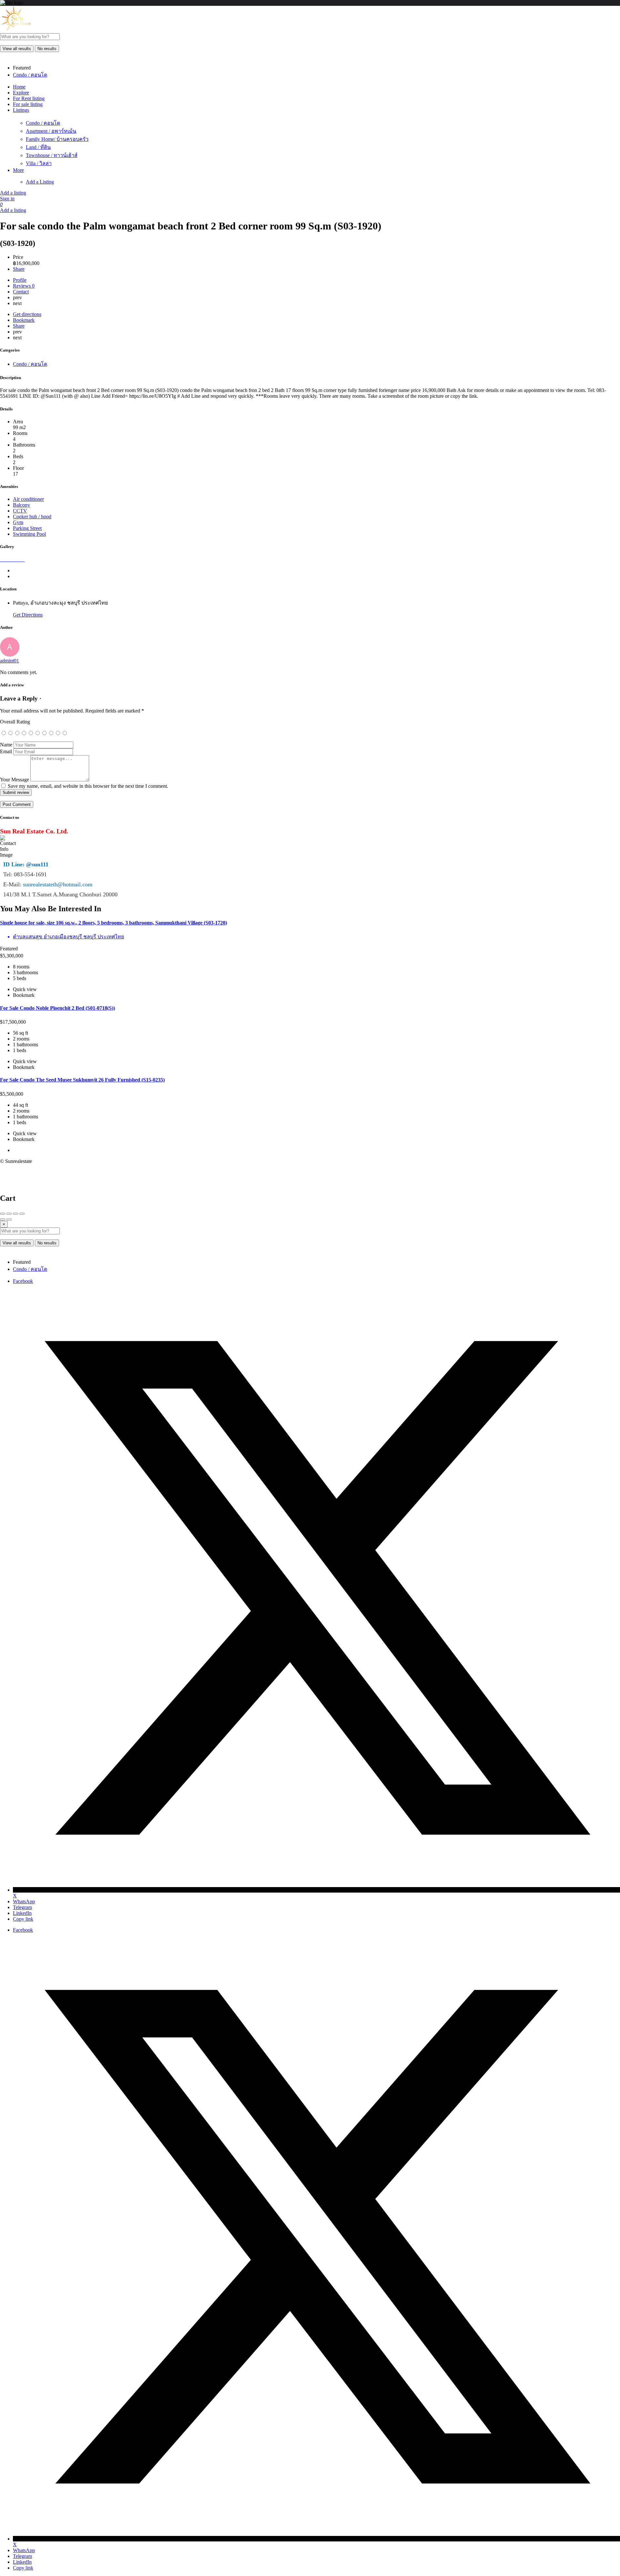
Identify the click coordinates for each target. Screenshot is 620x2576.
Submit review (16, 792)
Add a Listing (40, 182)
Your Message (15, 780)
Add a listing (13, 193)
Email (6, 751)
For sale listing (28, 104)
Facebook (23, 1281)
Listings (21, 110)
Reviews (24, 286)
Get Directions (28, 615)
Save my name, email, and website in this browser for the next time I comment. (88, 786)
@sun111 (37, 864)
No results (47, 49)
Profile (20, 280)
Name (6, 745)
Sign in (7, 199)
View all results (17, 49)
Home (19, 87)
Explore (21, 93)
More (18, 170)
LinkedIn (22, 1913)
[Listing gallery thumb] (1, 560)
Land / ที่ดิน (38, 147)
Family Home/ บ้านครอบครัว (57, 139)
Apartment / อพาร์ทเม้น (51, 131)
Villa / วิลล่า (39, 163)
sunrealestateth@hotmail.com (58, 884)
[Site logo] (16, 30)
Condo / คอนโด (43, 123)
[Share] (9, 1214)
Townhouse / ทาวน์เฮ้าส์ (52, 155)
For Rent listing (29, 98)
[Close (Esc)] (3, 1214)
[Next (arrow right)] (9, 1219)
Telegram (22, 1907)
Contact (21, 292)
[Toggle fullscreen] (15, 1214)
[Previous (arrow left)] (3, 1219)
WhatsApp (24, 1901)
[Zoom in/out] (22, 1214)
